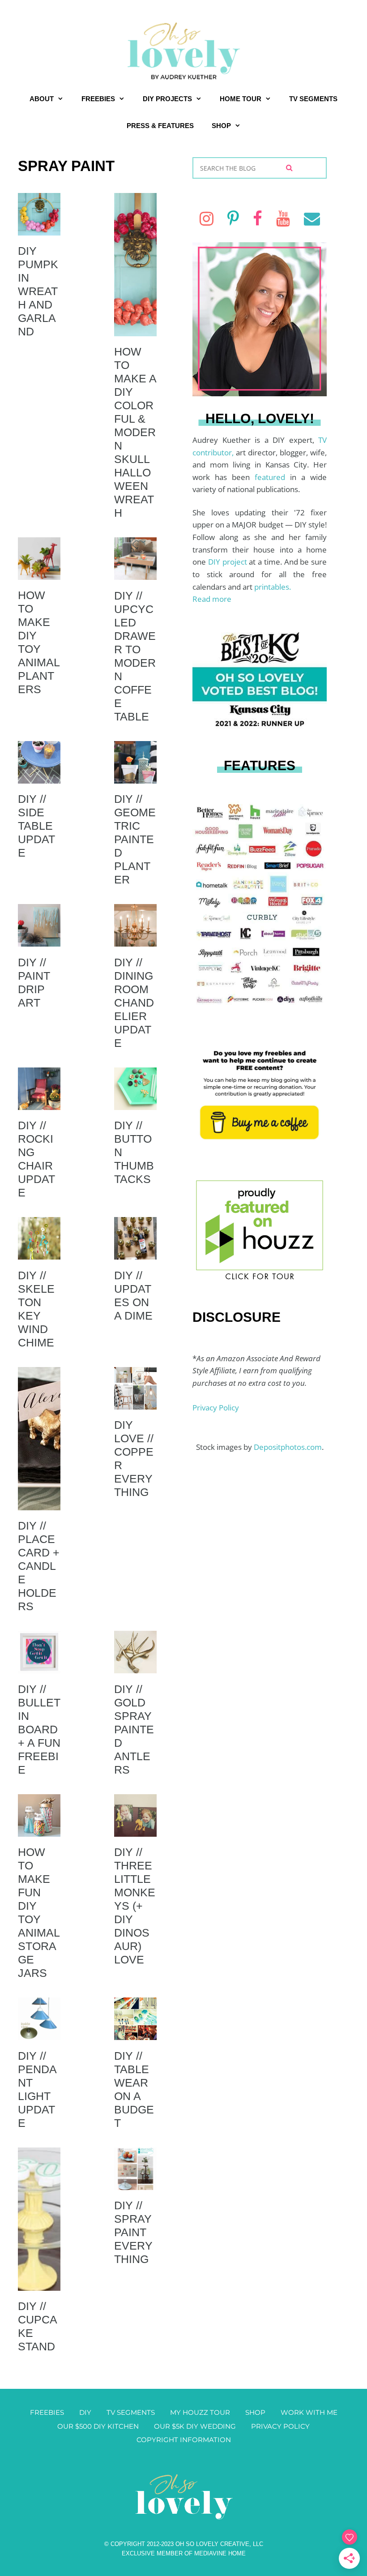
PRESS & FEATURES (160, 126)
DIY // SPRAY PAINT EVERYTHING (133, 2232)
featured (272, 477)
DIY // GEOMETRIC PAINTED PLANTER (135, 839)
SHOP (221, 126)
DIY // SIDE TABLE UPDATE (36, 826)
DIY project (229, 562)
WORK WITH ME (309, 2412)
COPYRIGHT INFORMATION (184, 2440)
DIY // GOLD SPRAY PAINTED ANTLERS (134, 1729)
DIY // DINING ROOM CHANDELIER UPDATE (134, 1003)
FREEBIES (98, 99)
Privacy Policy (216, 1408)
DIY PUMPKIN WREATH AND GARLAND (38, 291)
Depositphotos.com (288, 1447)
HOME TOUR (241, 99)
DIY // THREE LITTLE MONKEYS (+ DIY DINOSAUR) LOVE (135, 1906)
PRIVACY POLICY (280, 2426)
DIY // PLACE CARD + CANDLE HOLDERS (39, 1566)
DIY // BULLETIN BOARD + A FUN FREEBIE (39, 1729)
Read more (212, 599)
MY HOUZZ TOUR (200, 2412)
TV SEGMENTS (313, 99)
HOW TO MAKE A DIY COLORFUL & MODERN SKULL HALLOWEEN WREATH (135, 432)
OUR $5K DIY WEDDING (195, 2426)
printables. (273, 587)
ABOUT (42, 99)
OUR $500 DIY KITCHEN (98, 2426)
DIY (85, 2412)
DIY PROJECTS (167, 99)
